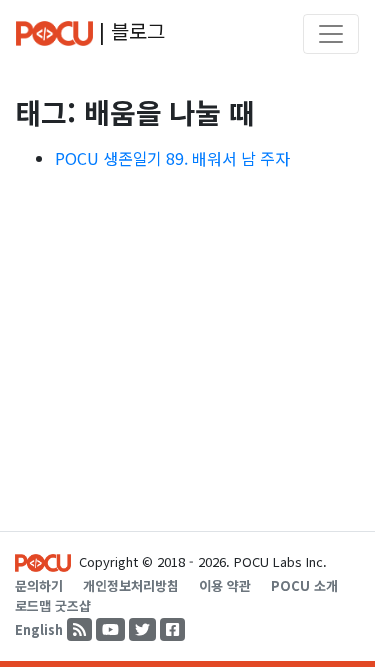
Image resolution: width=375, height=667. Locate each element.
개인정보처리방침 (131, 585)
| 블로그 (129, 30)
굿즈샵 (73, 605)
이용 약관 (225, 585)
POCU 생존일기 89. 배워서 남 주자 (172, 158)
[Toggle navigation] (331, 34)
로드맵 (33, 605)
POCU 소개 (304, 585)
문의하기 (39, 585)
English (39, 629)
